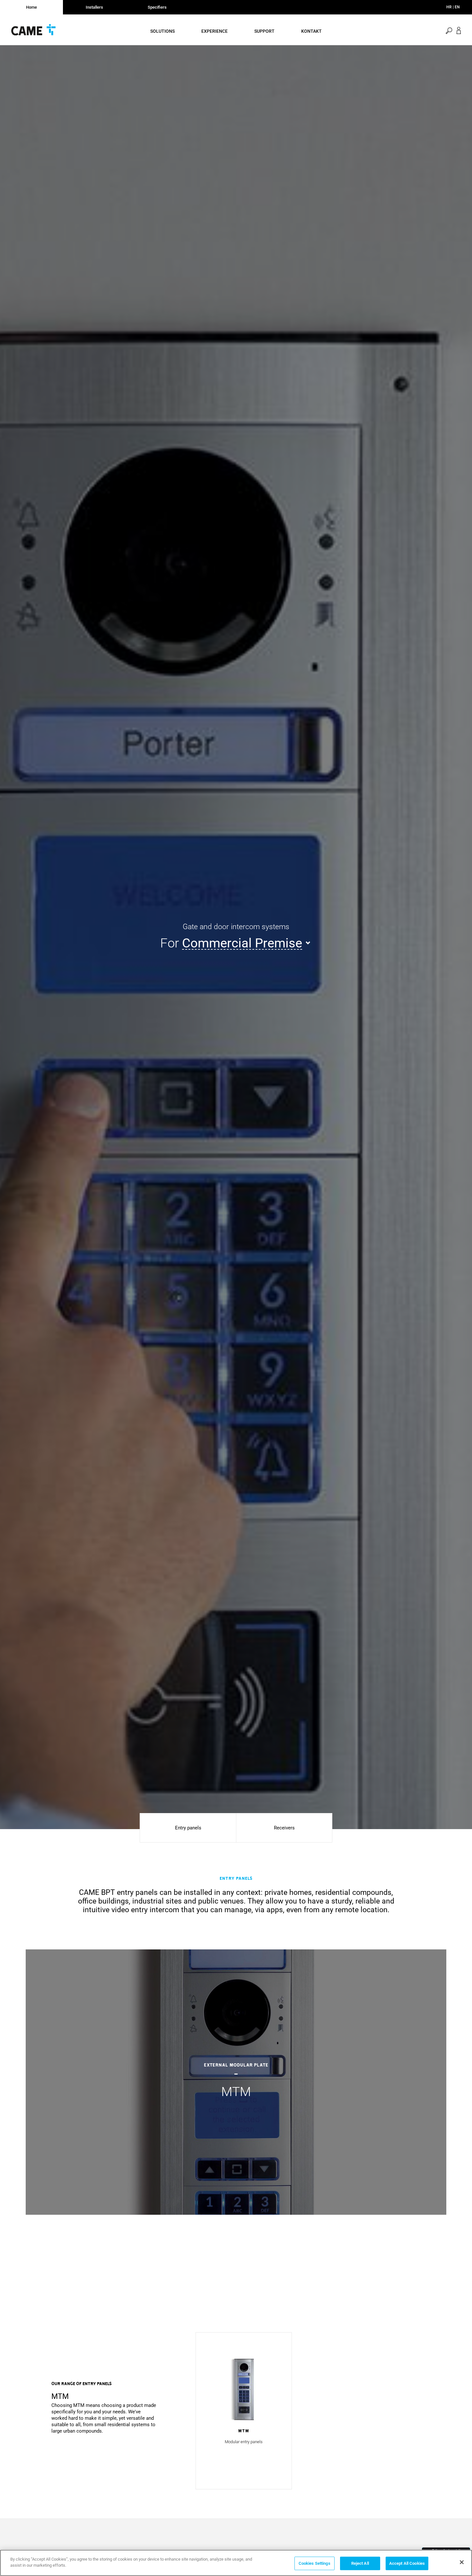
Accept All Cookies (407, 2563)
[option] (236, 2082)
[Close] (462, 2562)
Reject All (360, 2563)
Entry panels (188, 1828)
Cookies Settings (315, 2563)
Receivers (284, 1828)
